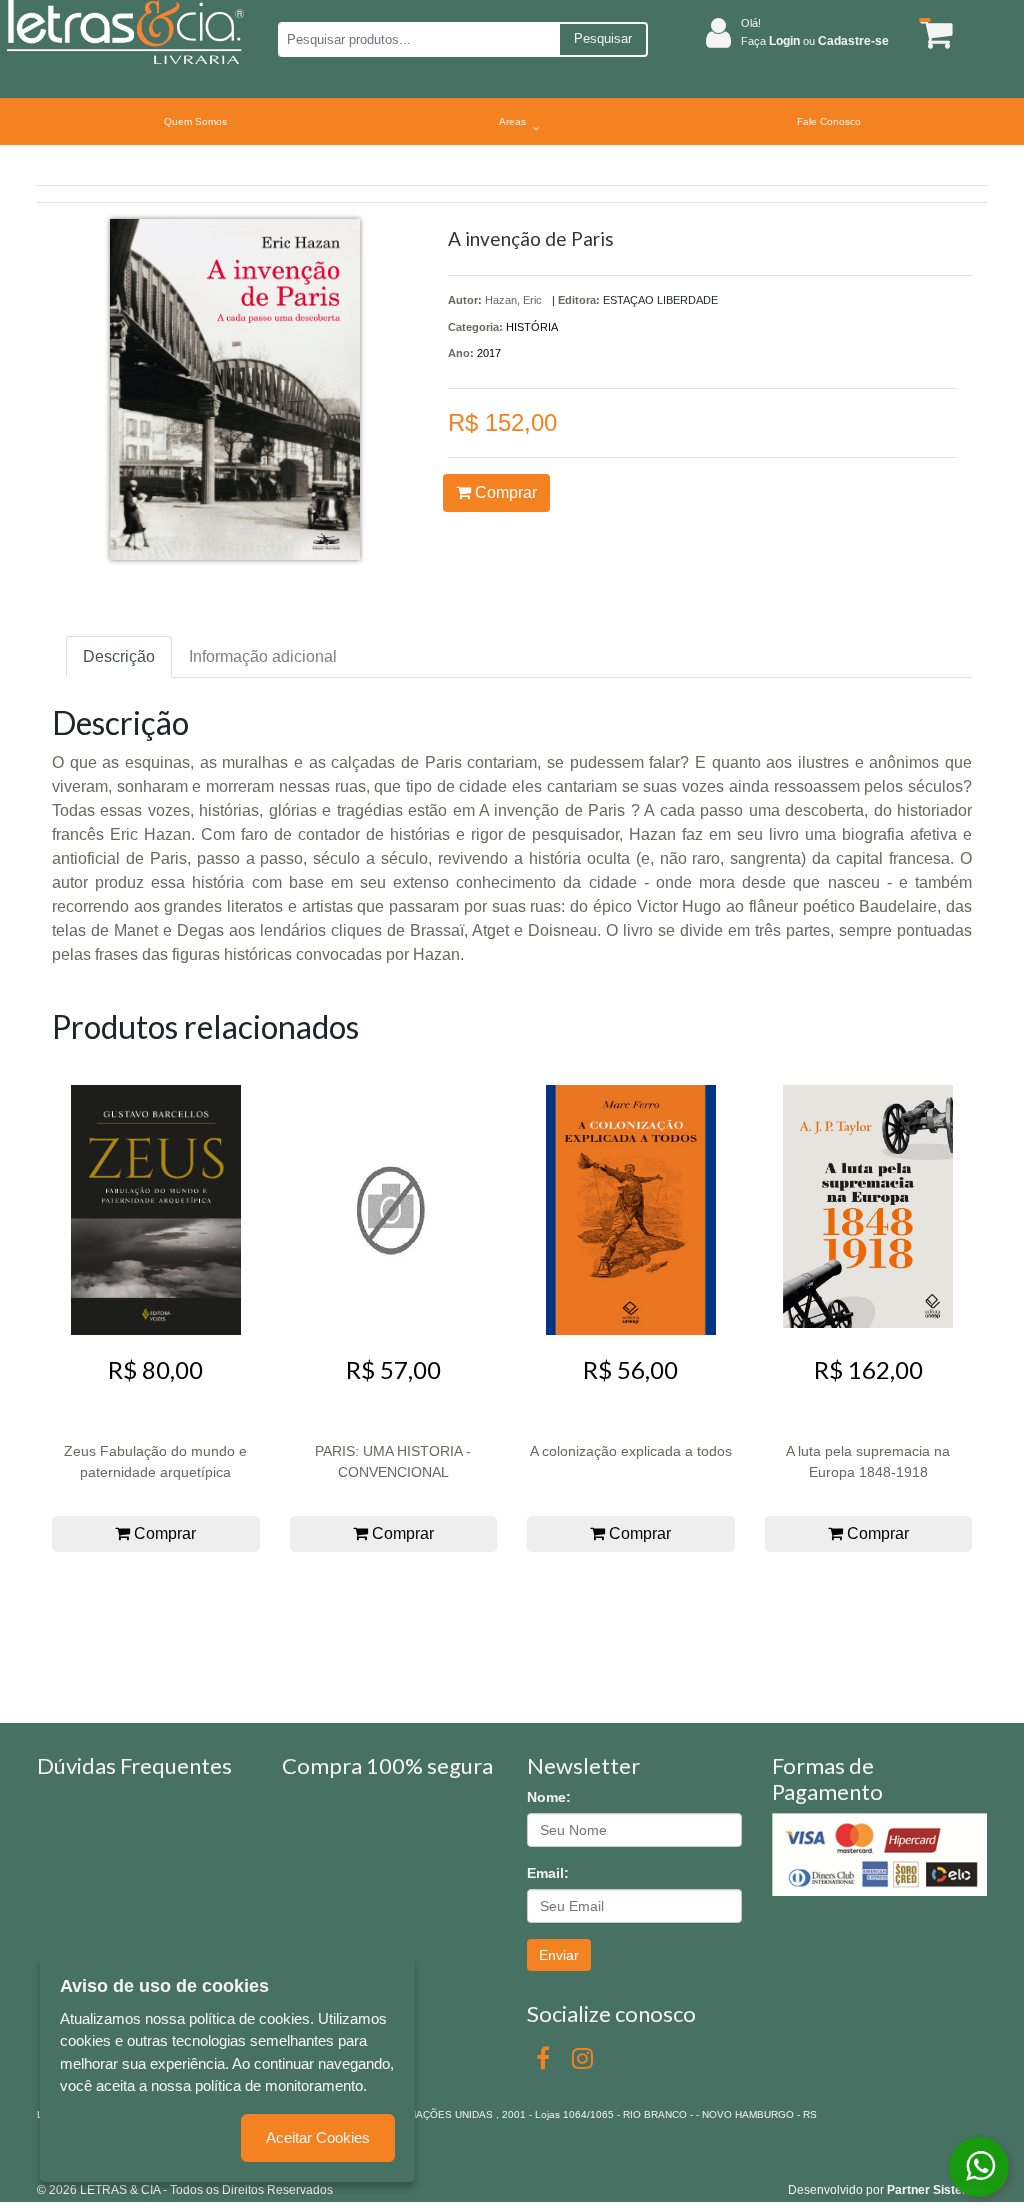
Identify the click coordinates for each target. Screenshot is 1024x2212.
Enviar (559, 1955)
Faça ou (815, 41)
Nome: (549, 1797)
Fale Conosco (829, 121)
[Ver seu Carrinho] (931, 33)
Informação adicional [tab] (263, 656)
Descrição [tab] (119, 656)
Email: (548, 1873)
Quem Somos (195, 121)
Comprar (504, 492)
